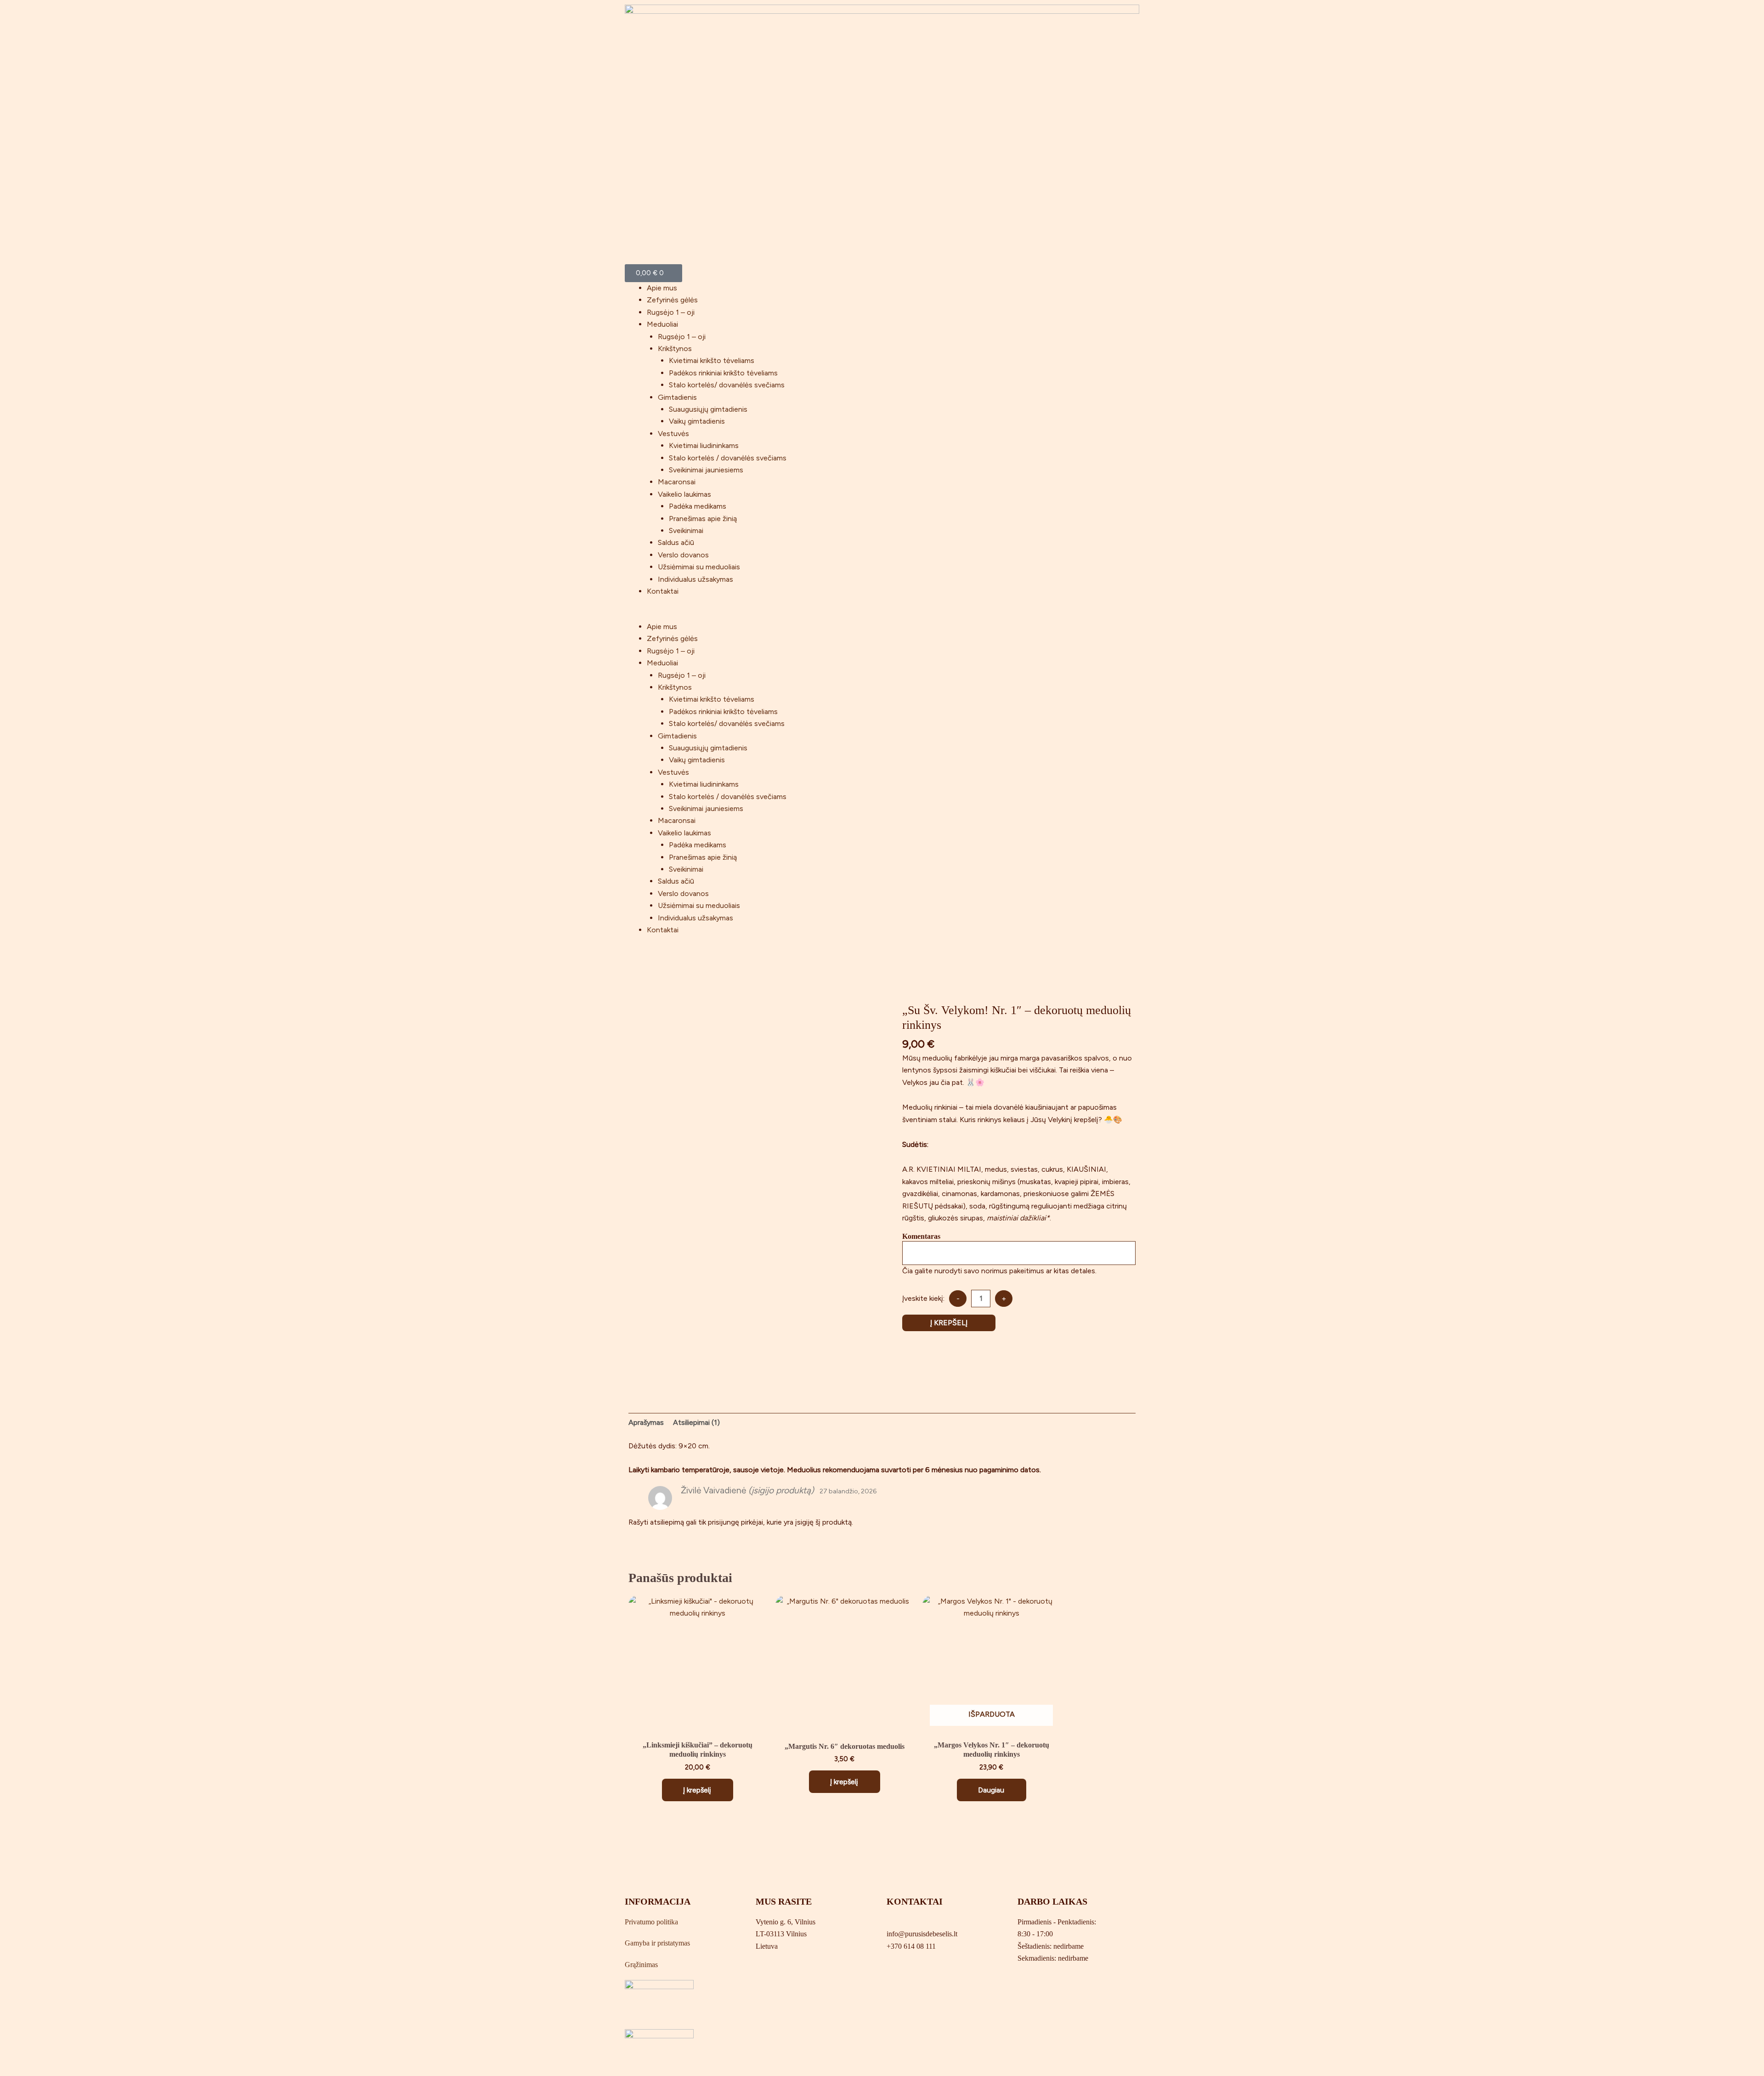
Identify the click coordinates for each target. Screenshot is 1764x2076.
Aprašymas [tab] (646, 1422)
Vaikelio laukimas (684, 494)
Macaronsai (677, 482)
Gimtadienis (677, 397)
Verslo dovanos (683, 555)
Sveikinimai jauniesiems (706, 470)
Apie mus (662, 288)
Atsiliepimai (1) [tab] (696, 1422)
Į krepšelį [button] (697, 1790)
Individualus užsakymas (695, 579)
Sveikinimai (686, 530)
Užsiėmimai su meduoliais (699, 567)
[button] (882, 615)
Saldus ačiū (676, 542)
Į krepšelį (949, 1323)
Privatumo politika (651, 1922)
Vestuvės (673, 434)
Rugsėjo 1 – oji (671, 312)
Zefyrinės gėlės (672, 300)
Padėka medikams (698, 506)
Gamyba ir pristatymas (657, 1943)
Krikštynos (675, 349)
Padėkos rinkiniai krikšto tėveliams (723, 373)
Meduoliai (662, 324)
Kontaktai (663, 591)
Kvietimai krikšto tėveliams (712, 360)
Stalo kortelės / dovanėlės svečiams (728, 458)
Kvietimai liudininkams (704, 445)
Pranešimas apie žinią (703, 519)
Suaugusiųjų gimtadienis (708, 409)
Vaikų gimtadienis (697, 421)
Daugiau (991, 1790)
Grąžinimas (641, 1965)
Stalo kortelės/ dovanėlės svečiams (727, 385)
